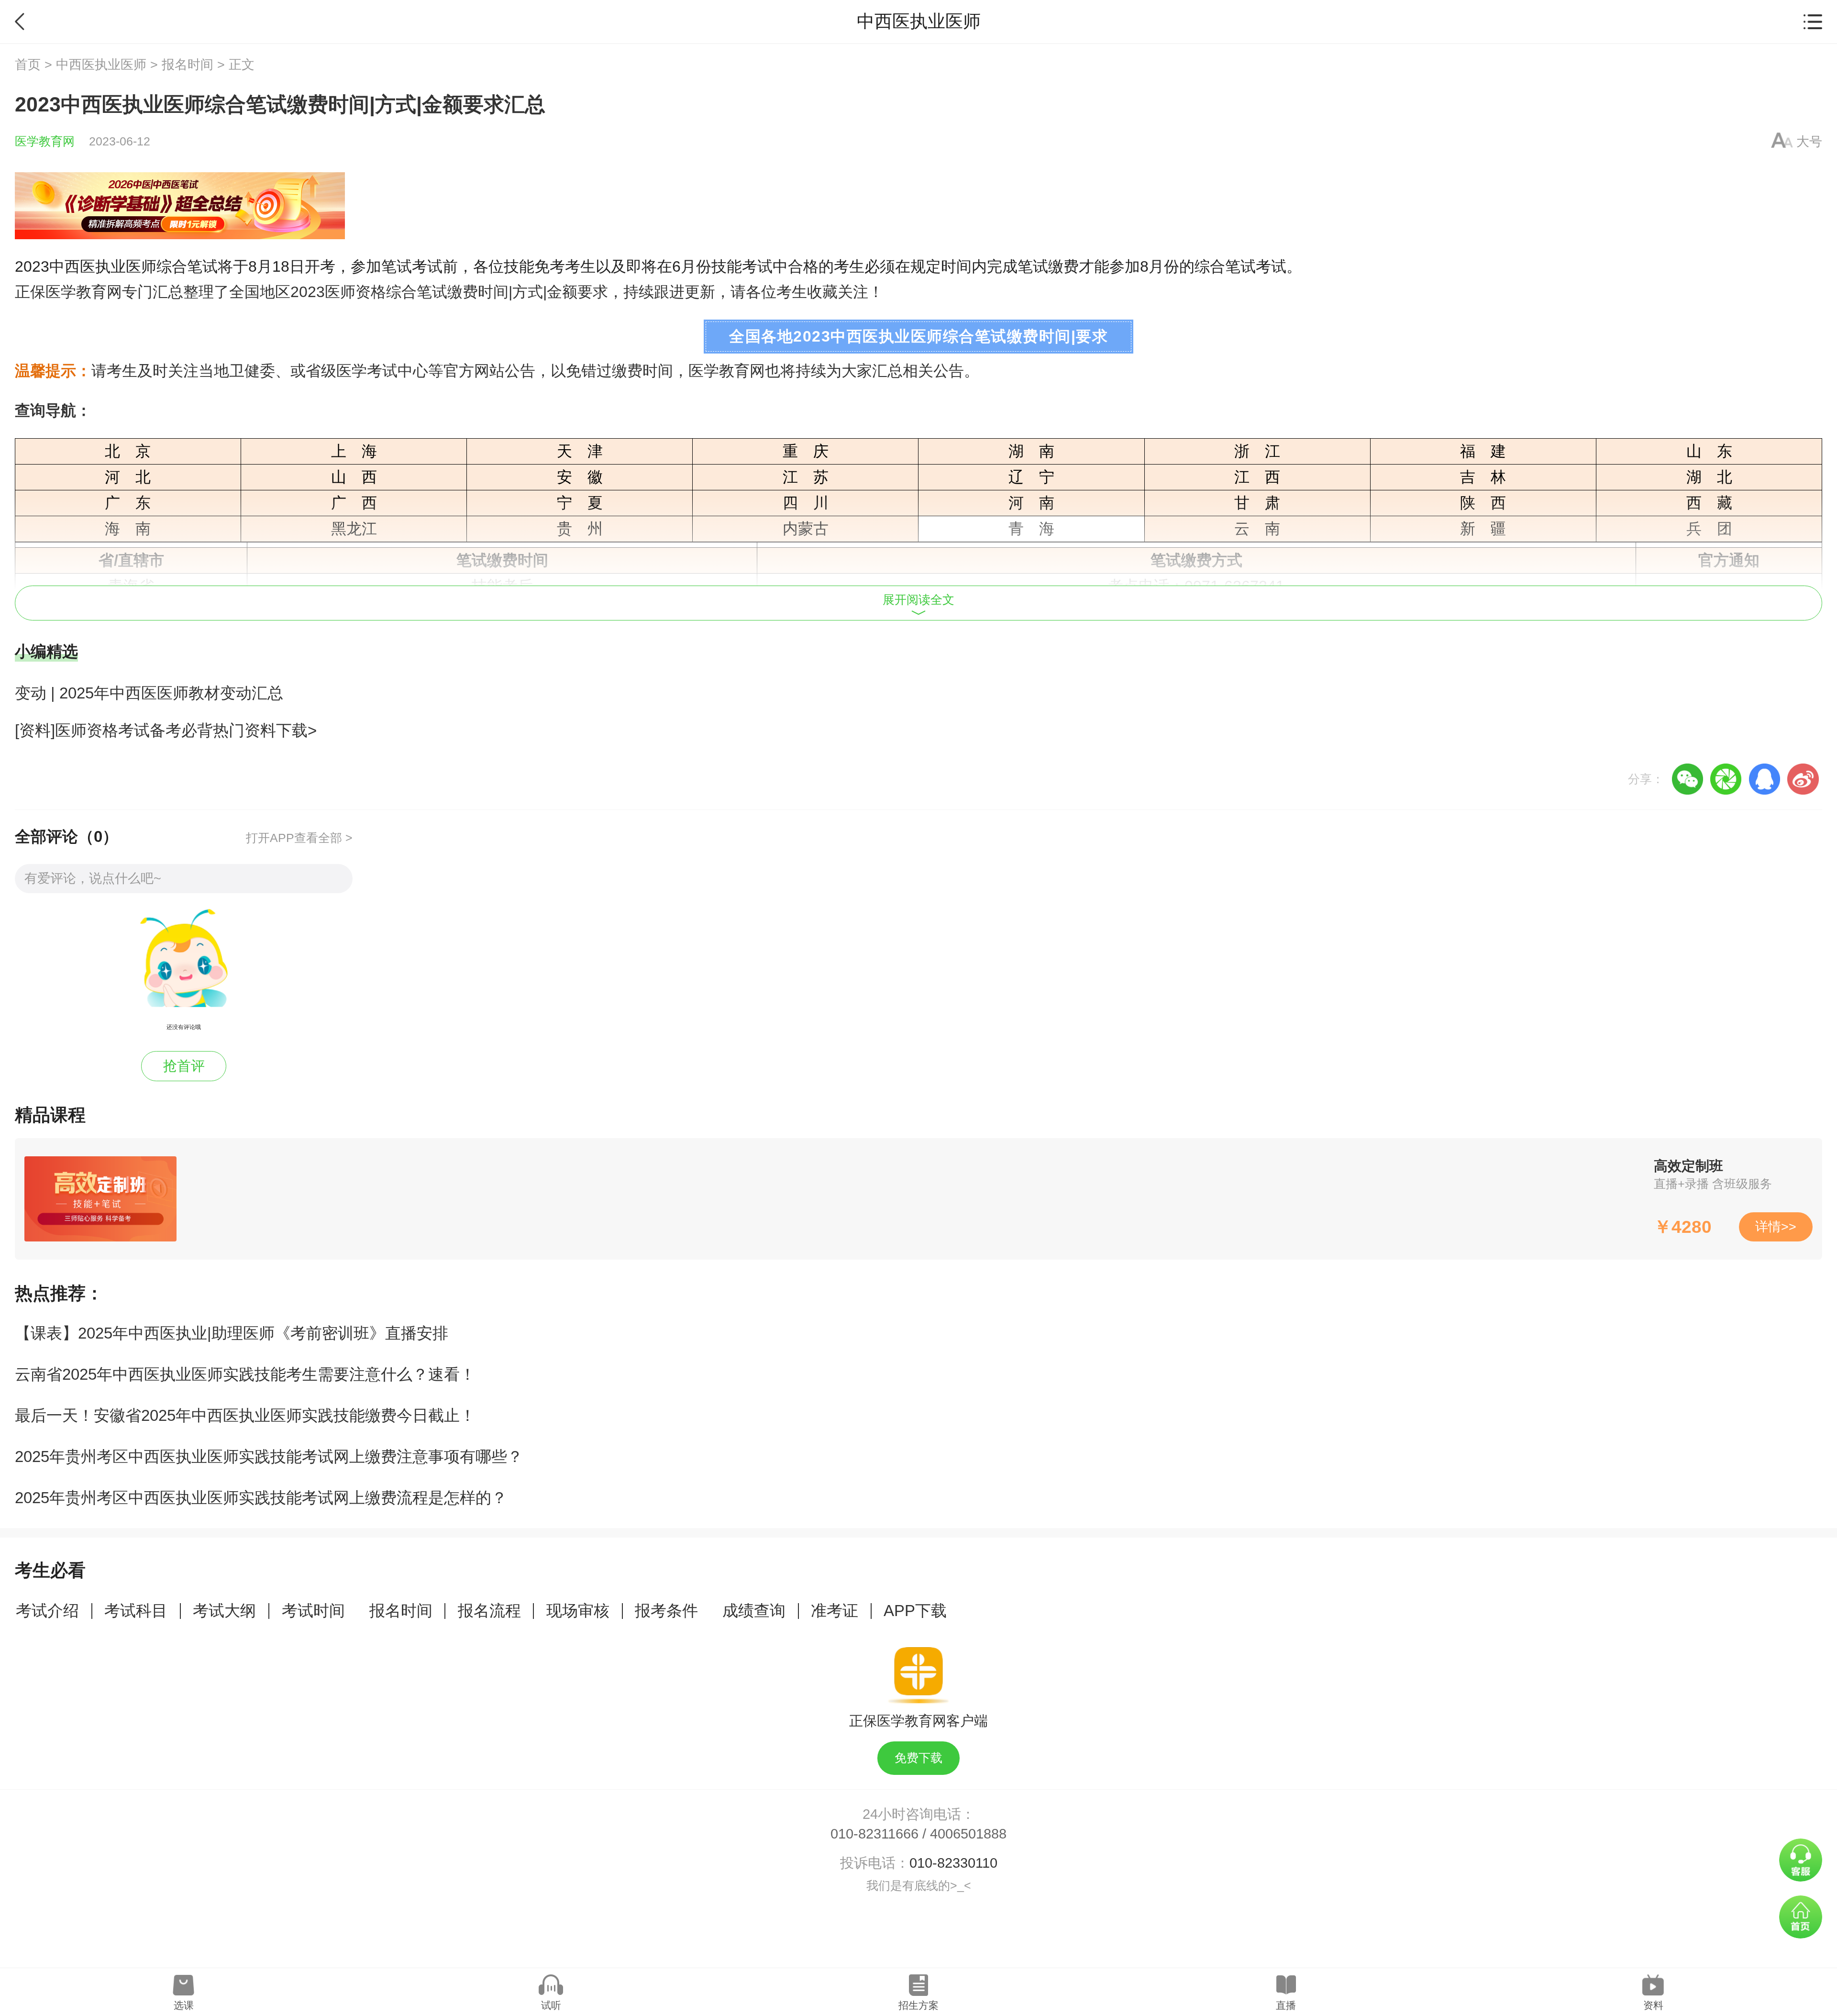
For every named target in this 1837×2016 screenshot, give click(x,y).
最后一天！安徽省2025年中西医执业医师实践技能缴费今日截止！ (245, 1415)
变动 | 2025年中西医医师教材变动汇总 (149, 693)
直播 (1286, 2005)
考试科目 (136, 1611)
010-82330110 (953, 1863)
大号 (1809, 142)
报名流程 (489, 1611)
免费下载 (918, 1758)
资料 (1653, 2005)
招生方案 (918, 2005)
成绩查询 (754, 1611)
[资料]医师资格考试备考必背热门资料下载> (166, 730)
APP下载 (915, 1611)
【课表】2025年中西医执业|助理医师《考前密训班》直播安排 (232, 1333)
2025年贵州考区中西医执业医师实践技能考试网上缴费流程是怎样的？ (261, 1498)
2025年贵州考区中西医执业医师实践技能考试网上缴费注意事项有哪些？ (269, 1457)
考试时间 (313, 1611)
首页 (28, 65)
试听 (551, 2005)
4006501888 (968, 1834)
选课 (184, 2005)
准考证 (835, 1611)
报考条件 (666, 1611)
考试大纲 (224, 1611)
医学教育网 (45, 141)
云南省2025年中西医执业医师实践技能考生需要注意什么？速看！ (245, 1374)
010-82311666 (874, 1834)
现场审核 (578, 1611)
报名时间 (188, 65)
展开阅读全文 (918, 600)
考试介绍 (47, 1611)
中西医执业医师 (101, 65)
